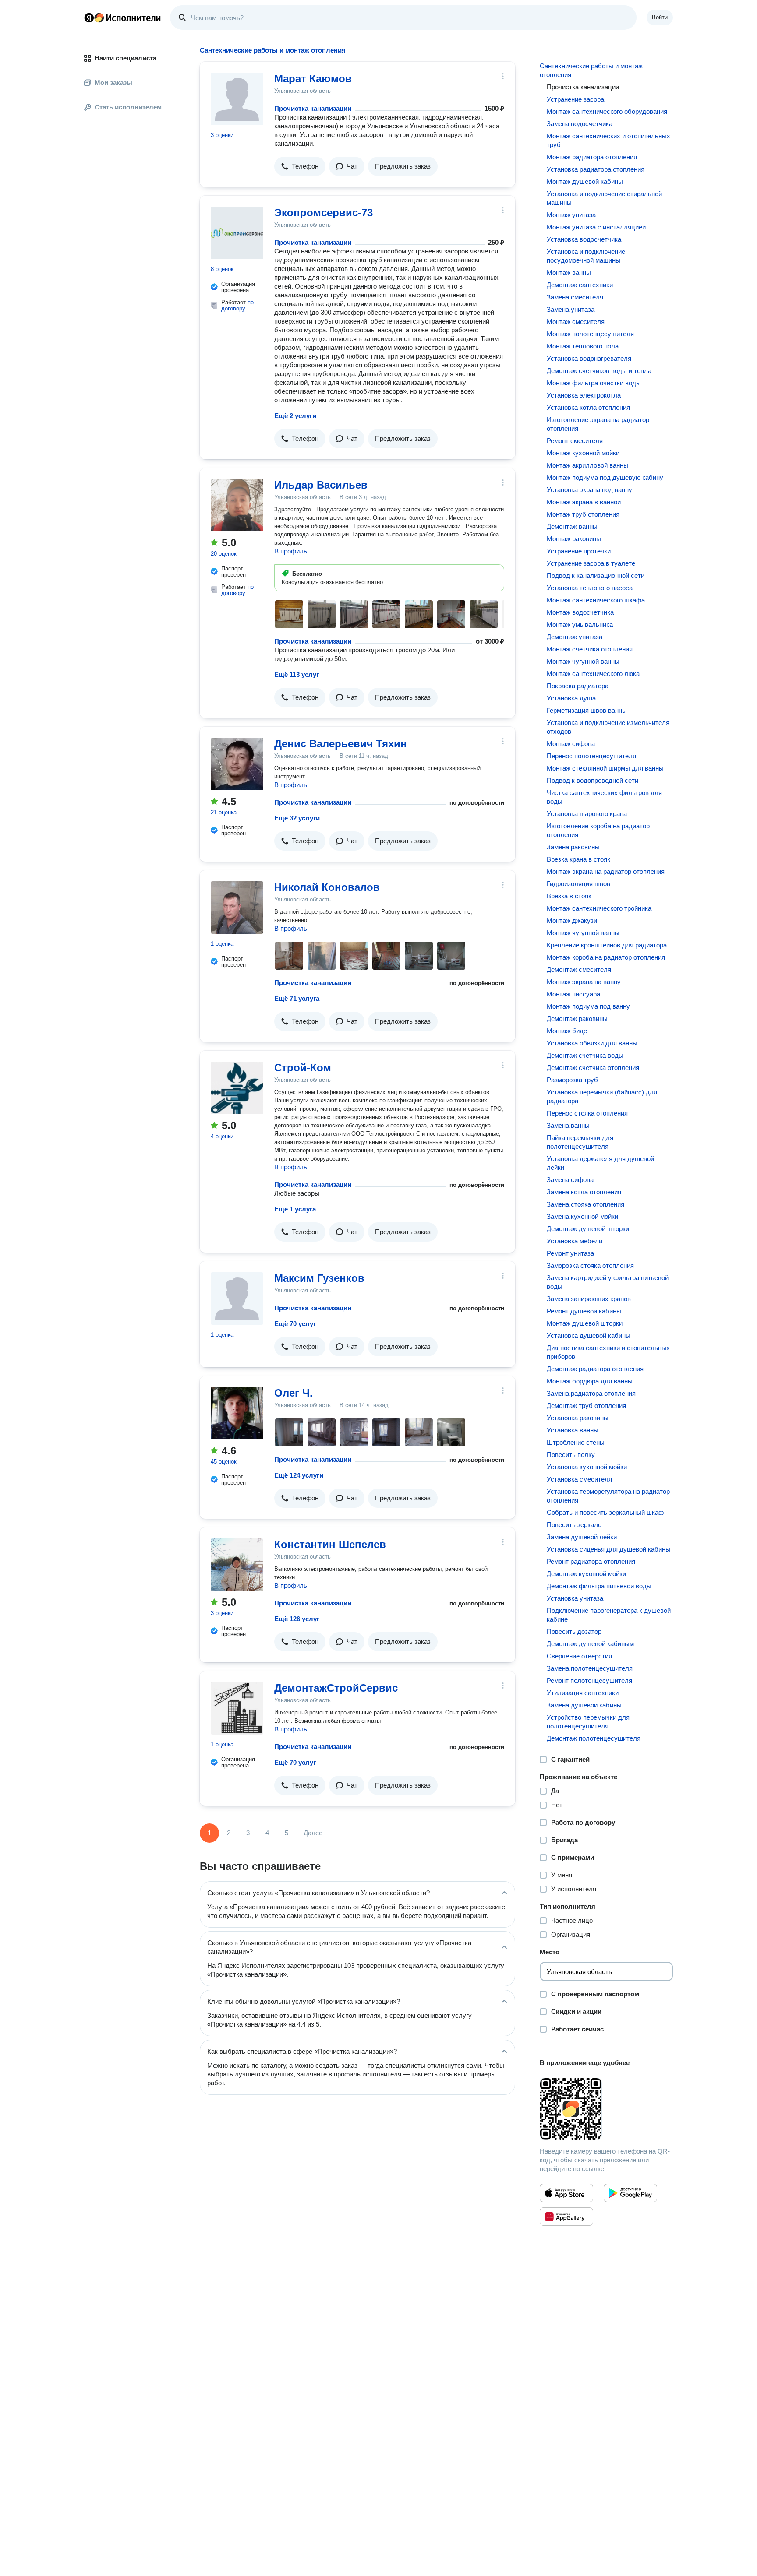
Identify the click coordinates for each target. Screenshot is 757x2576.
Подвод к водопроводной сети (593, 780)
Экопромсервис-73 (324, 213)
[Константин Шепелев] (237, 1565)
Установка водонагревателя (589, 358)
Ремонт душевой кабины (584, 1311)
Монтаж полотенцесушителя (590, 334)
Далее (313, 1833)
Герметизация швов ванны (587, 710)
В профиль (291, 551)
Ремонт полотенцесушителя (589, 1680)
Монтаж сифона (571, 744)
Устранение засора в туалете (591, 563)
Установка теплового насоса (590, 588)
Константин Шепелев (330, 1544)
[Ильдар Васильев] (237, 505)
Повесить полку (571, 1455)
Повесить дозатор (574, 1631)
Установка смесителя (579, 1479)
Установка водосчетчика (584, 239)
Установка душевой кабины (589, 1336)
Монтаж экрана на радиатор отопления (606, 871)
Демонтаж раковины (577, 1019)
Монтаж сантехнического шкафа (596, 600)
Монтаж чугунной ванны (583, 661)
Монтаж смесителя (576, 322)
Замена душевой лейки (582, 1537)
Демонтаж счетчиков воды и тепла (599, 371)
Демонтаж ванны (572, 526)
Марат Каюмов (313, 79)
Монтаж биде (567, 1031)
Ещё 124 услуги (299, 1475)
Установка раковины (578, 1418)
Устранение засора (575, 99)
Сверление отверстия (579, 1656)
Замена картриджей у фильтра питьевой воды (608, 1282)
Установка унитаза (575, 1598)
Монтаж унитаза (571, 215)
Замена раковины (573, 847)
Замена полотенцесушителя (590, 1668)
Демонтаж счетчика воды (585, 1055)
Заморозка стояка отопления (590, 1265)
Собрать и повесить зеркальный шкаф (605, 1512)
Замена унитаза (571, 309)
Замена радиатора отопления (591, 1393)
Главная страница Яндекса (89, 18)
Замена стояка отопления (585, 1204)
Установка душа (571, 698)
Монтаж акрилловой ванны (587, 465)
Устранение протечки (579, 551)
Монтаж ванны (569, 273)
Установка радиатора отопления (596, 169)
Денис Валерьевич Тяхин (341, 744)
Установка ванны (573, 1430)
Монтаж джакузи (572, 920)
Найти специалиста (126, 58)
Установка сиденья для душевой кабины (608, 1549)
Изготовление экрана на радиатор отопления (598, 424)
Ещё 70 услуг (295, 1324)
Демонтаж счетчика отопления (593, 1068)
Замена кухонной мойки (582, 1216)
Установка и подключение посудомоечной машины (586, 256)
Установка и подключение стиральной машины (604, 198)
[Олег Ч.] (237, 1413)
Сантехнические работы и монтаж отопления (591, 70)
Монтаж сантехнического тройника (599, 908)
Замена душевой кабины (584, 1705)
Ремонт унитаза (570, 1253)
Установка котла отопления (588, 407)
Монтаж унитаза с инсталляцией (596, 227)
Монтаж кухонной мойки (583, 453)
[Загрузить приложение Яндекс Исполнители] (606, 2109)
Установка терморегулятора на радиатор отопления (608, 1496)
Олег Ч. (294, 1393)
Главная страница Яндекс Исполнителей (123, 18)
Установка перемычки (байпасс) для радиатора (602, 1096)
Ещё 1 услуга (295, 1209)
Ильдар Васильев (321, 485)
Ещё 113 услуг (297, 674)
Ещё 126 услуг (297, 1619)
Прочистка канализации (313, 108)
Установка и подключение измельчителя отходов (608, 727)
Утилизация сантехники (583, 1693)
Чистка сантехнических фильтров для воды (604, 797)
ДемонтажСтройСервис (336, 1688)
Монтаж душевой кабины (585, 181)
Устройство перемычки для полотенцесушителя (588, 1722)
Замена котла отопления (584, 1192)
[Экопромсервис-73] (237, 233)
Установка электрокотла (584, 395)
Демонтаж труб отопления (586, 1406)
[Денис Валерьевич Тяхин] (237, 764)
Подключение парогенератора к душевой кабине (609, 1615)
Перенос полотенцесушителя (591, 756)
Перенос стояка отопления (587, 1113)
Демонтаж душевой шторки (588, 1229)
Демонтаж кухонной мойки (586, 1574)
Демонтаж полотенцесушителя (594, 1738)
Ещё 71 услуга (297, 998)
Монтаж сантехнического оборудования (607, 111)
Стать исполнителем (128, 107)
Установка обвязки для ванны (592, 1043)
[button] (300, 166)
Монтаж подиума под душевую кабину (605, 477)
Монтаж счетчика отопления (590, 649)
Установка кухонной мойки (587, 1467)
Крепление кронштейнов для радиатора (607, 945)
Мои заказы (113, 83)
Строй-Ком (303, 1068)
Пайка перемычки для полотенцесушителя (580, 1142)
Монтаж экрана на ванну (584, 982)
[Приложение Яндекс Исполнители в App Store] (566, 2193)
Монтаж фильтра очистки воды (594, 383)
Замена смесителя (575, 297)
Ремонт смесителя (575, 441)
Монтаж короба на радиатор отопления (606, 957)
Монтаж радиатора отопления (592, 157)
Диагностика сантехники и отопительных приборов (608, 1352)
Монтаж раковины (574, 539)
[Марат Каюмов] (237, 99)
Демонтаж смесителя (579, 970)
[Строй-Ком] (237, 1088)
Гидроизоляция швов (578, 884)
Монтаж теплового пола (583, 346)
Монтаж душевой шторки (585, 1323)
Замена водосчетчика (580, 124)
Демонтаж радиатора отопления (595, 1369)
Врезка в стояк (569, 896)
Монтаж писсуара (573, 994)
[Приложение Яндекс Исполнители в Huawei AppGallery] (566, 2217)
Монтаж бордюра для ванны (590, 1381)
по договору (237, 305)
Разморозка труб (572, 1080)
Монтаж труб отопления (583, 514)
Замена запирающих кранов (589, 1299)
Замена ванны (568, 1125)
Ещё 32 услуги (297, 818)
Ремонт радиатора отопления (591, 1561)
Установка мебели (575, 1241)
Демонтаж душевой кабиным (590, 1644)
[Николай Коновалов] (237, 908)
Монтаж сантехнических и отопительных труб (608, 140)
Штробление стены (576, 1442)
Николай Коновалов (327, 887)
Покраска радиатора (578, 686)
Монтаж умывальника (580, 625)
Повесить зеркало (574, 1525)
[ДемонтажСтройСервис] (237, 1708)
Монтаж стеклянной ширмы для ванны (605, 768)
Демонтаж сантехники (580, 285)
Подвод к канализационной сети (596, 575)
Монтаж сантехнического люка (593, 674)
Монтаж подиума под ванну (588, 1006)
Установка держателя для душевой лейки (600, 1163)
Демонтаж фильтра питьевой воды (599, 1586)
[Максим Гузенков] (237, 1299)
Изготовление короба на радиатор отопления (598, 830)
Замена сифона (570, 1180)
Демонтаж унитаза (575, 637)
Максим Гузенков (319, 1278)
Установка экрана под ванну (589, 490)
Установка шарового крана (587, 814)
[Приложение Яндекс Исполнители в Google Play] (630, 2193)
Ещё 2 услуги (295, 416)
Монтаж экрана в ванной (584, 502)
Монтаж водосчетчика (580, 612)
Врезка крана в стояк (578, 859)
